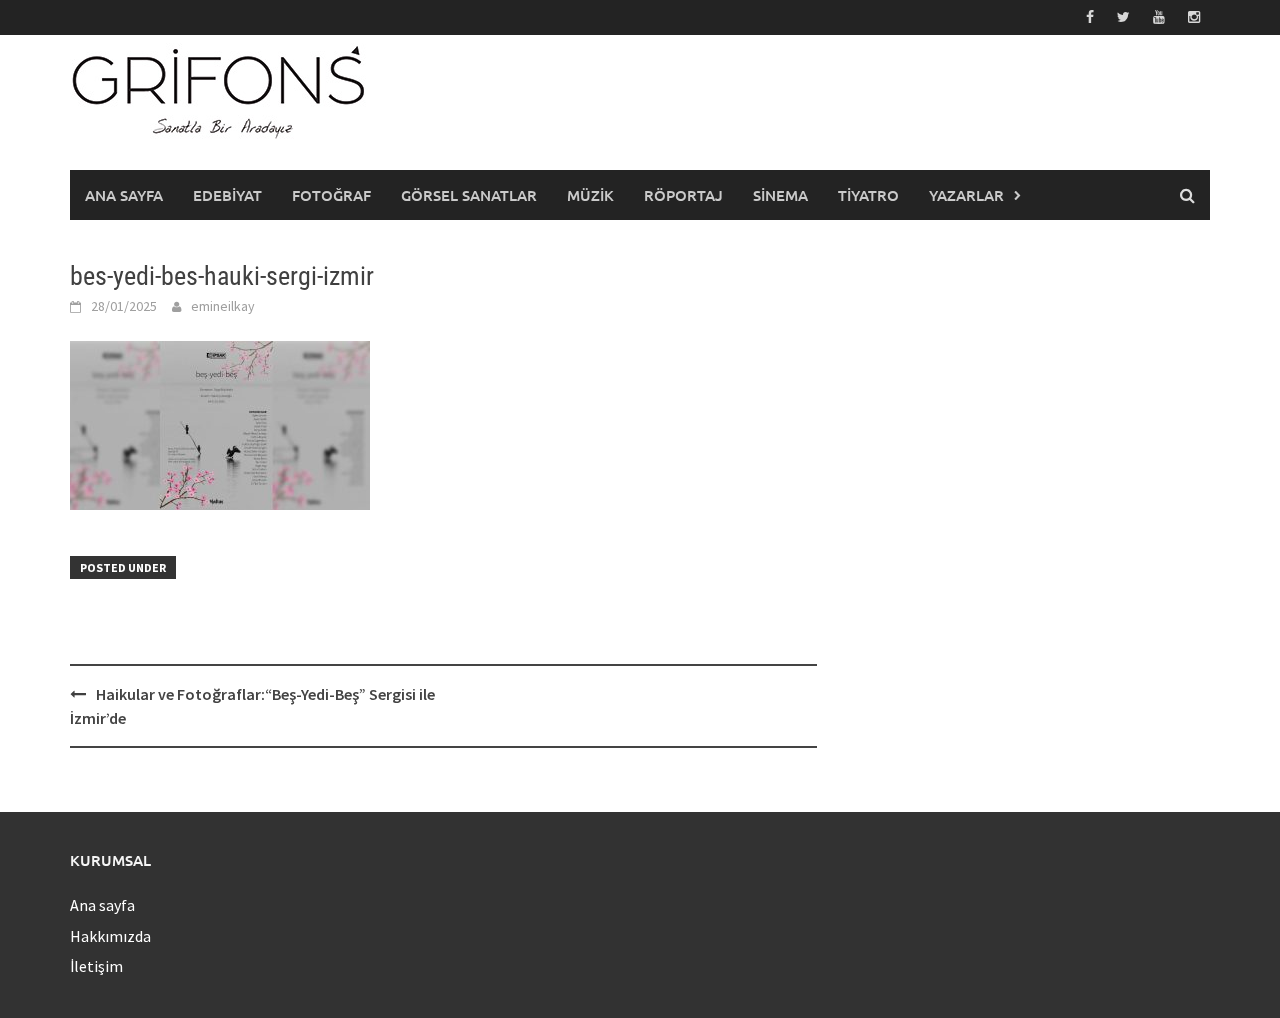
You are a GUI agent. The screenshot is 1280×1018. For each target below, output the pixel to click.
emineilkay (223, 306)
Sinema (780, 195)
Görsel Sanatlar (469, 195)
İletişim (96, 966)
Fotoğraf (331, 195)
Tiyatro (868, 195)
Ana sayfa (124, 195)
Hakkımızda (110, 936)
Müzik (590, 195)
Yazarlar (966, 195)
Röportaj (683, 195)
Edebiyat (227, 195)
